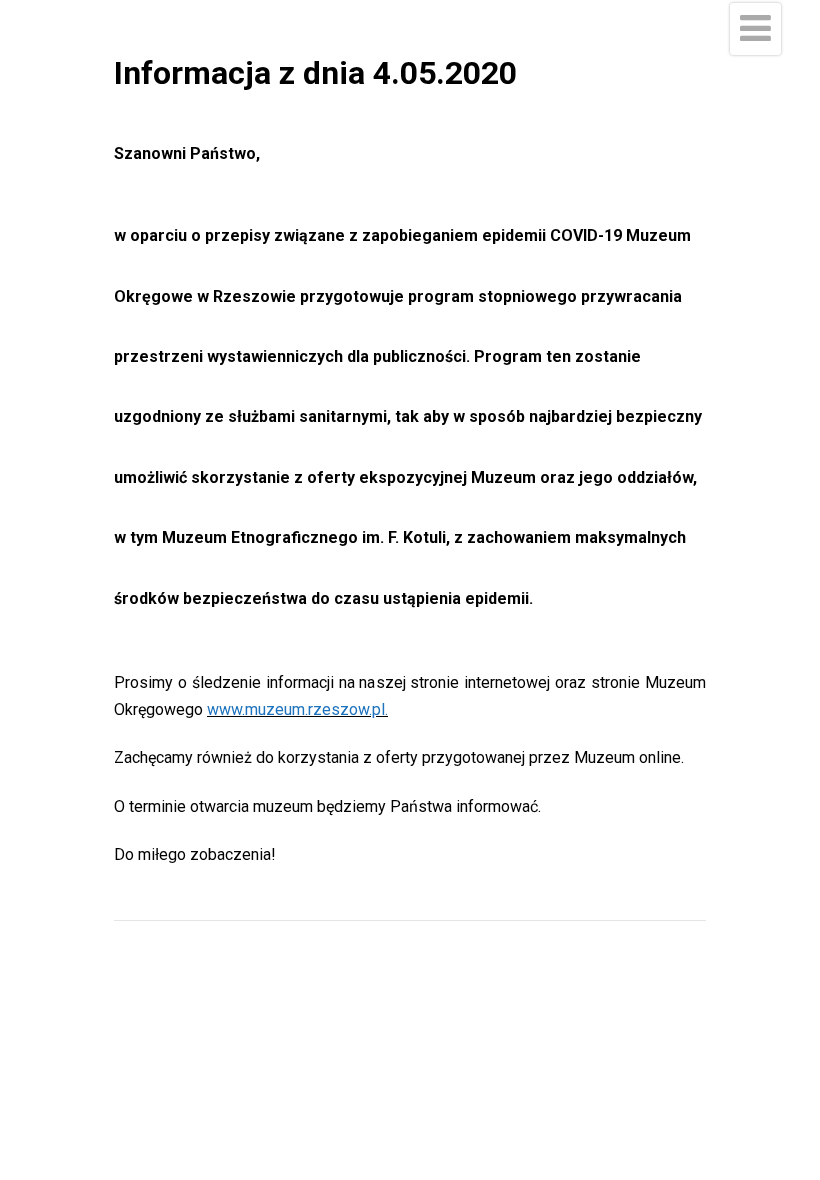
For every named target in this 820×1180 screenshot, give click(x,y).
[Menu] (755, 29)
